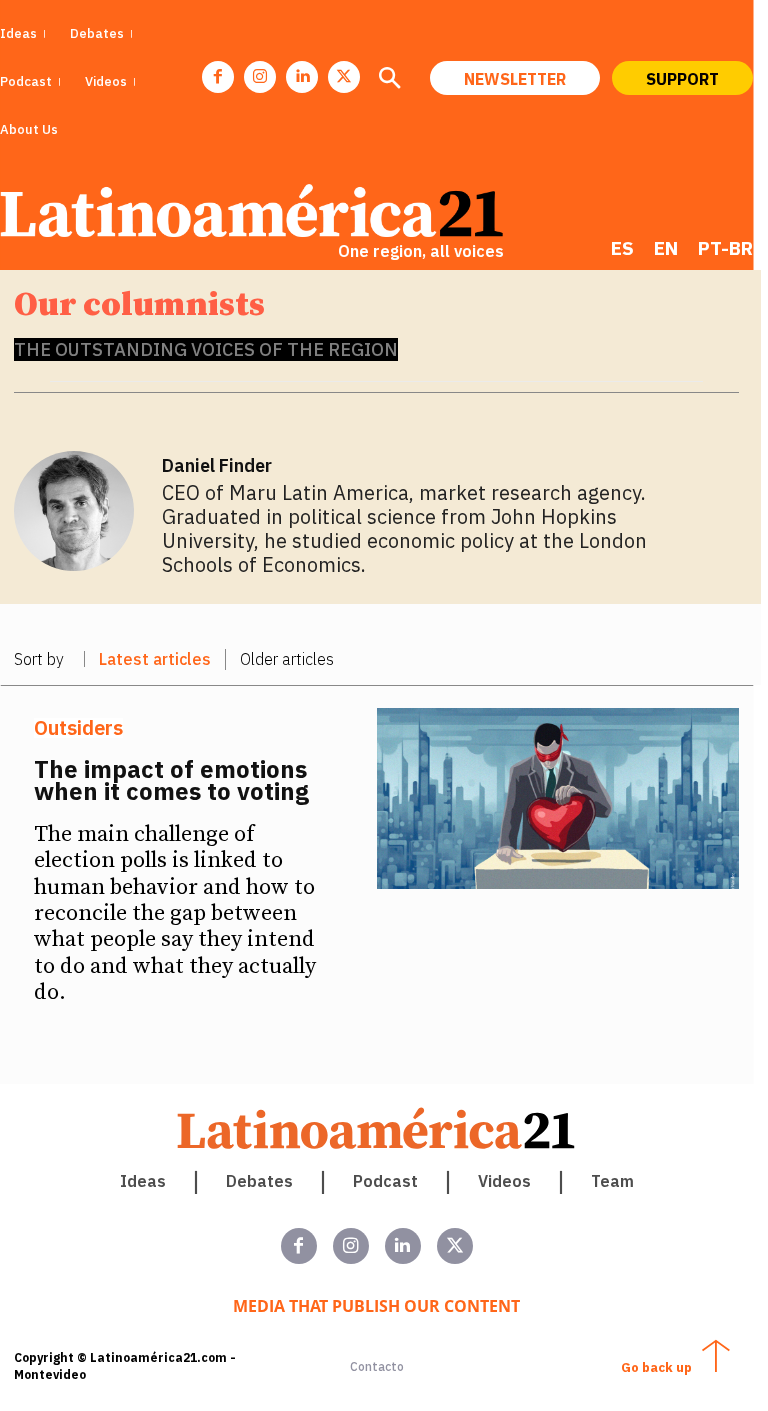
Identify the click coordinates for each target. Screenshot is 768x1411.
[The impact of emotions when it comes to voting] (558, 798)
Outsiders (78, 728)
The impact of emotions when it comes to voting (171, 780)
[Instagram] (260, 77)
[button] (389, 80)
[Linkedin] (302, 77)
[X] (344, 77)
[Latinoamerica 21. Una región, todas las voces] (377, 1128)
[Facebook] (218, 77)
